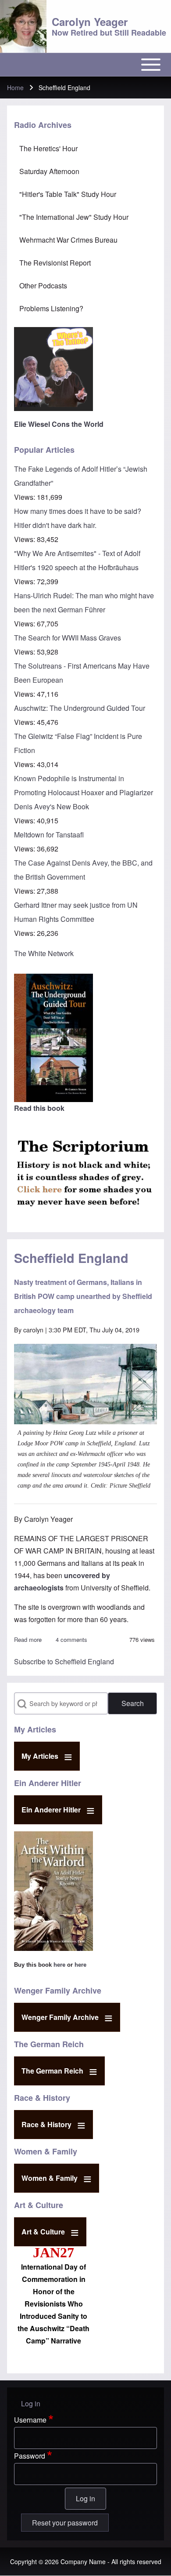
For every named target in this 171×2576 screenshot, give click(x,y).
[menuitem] (85, 149)
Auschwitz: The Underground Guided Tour (80, 708)
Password (30, 2456)
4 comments (71, 1639)
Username (30, 2420)
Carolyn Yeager (90, 22)
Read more (28, 1639)
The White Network (44, 953)
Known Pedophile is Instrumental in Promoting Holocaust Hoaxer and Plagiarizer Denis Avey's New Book (84, 792)
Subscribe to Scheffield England (64, 1661)
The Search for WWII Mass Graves (68, 638)
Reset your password (65, 2523)
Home (15, 87)
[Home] (23, 26)
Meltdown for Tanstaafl (49, 835)
